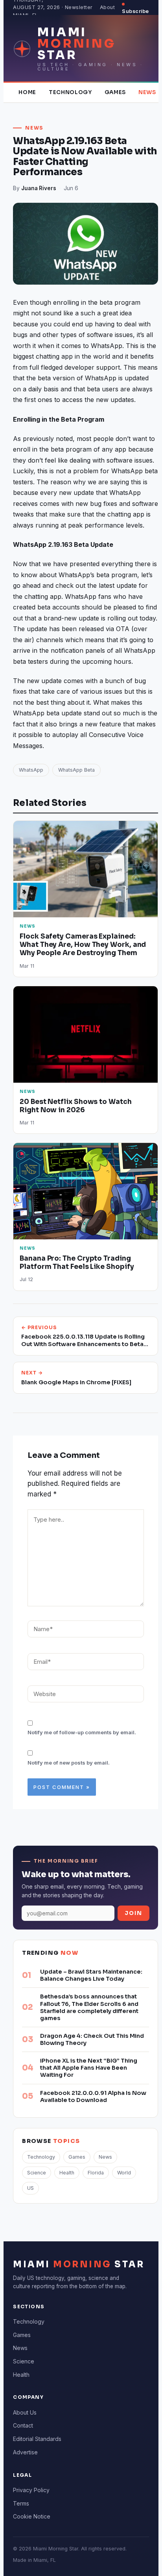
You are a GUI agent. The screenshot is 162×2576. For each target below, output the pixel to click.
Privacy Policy (31, 2490)
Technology (70, 92)
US (30, 2188)
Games (115, 92)
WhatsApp (31, 770)
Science (37, 2173)
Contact (23, 2425)
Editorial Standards (37, 2439)
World (124, 2173)
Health (67, 2173)
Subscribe (135, 11)
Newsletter (79, 7)
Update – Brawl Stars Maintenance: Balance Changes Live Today (91, 1975)
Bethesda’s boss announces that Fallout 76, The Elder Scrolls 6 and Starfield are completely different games (89, 2007)
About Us (25, 2412)
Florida (96, 2173)
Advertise (25, 2452)
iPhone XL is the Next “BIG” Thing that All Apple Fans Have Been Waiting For (89, 2068)
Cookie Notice (32, 2516)
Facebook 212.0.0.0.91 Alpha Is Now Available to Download (93, 2096)
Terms (21, 2503)
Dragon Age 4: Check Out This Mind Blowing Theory (92, 2039)
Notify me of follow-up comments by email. (82, 1732)
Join (133, 1913)
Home (27, 92)
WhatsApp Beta (76, 770)
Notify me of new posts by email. (69, 1763)
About (108, 7)
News (147, 92)
